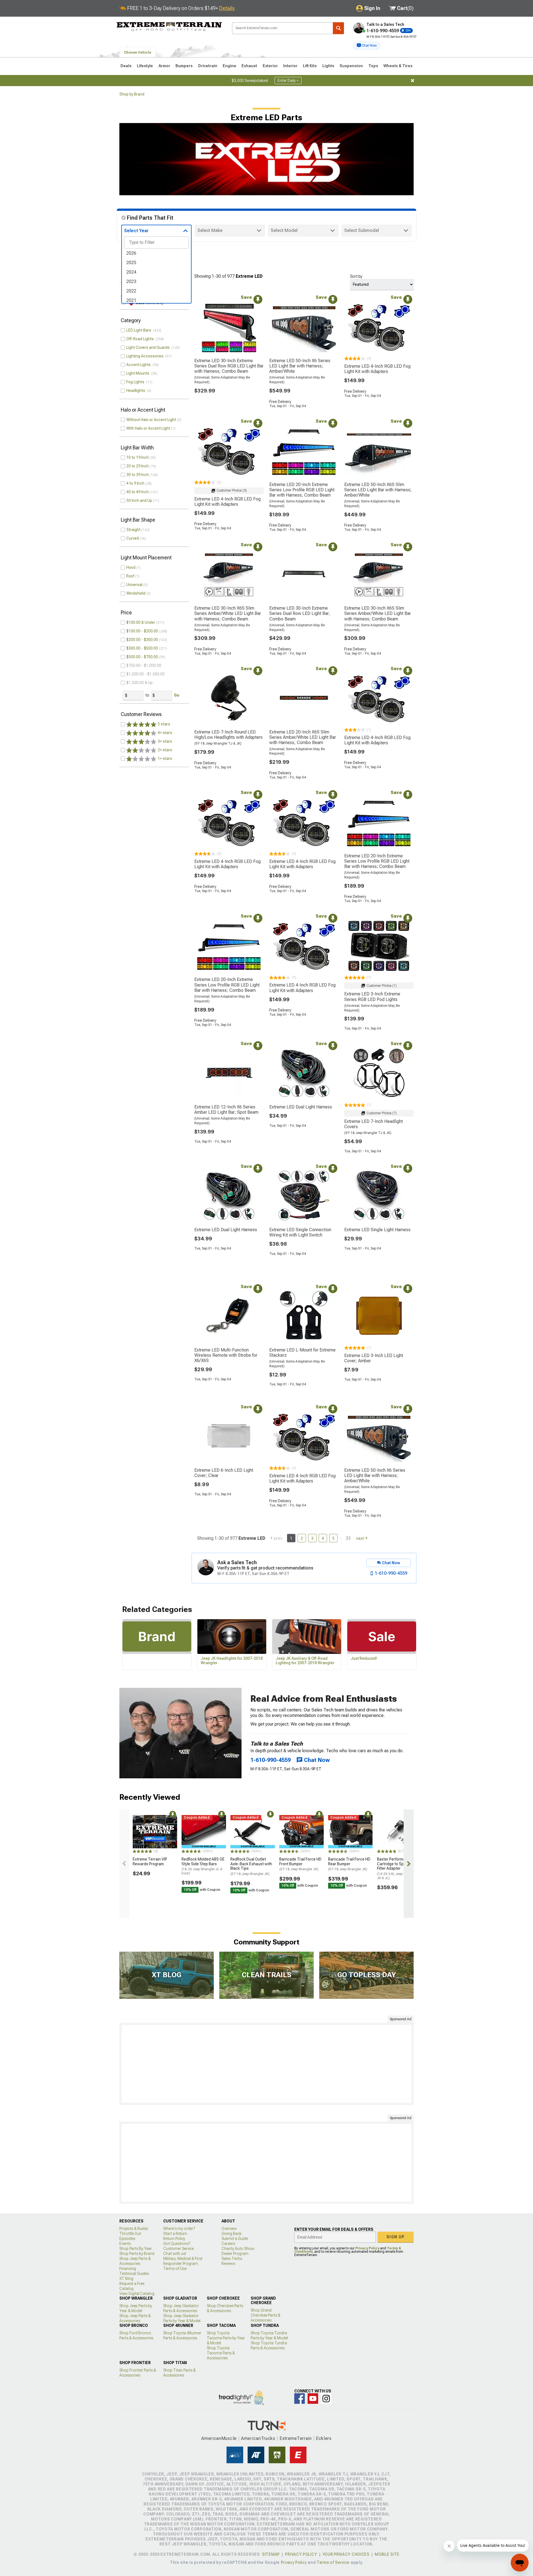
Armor (164, 66)
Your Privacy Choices (346, 2554)
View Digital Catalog (137, 2294)
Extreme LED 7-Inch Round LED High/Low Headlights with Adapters (228, 735)
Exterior (270, 66)
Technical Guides (134, 2274)
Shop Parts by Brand (137, 2254)
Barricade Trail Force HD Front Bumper (300, 1864)
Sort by (356, 276)
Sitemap (271, 2554)
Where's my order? (179, 2229)
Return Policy (174, 2239)
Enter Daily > (288, 81)
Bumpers (184, 66)
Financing (128, 2269)
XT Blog (126, 2279)
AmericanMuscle (219, 2438)
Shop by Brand (132, 94)
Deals (126, 66)
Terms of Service (333, 2562)
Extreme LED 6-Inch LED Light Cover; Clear (224, 1473)
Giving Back (232, 2234)
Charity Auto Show (238, 2249)
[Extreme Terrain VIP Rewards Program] (155, 1832)
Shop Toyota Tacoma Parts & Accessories (221, 2353)
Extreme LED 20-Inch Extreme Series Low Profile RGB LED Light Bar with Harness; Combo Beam (302, 490)
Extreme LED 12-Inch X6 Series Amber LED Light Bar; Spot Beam (226, 1110)
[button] (367, 46)
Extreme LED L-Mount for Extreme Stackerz (302, 1353)
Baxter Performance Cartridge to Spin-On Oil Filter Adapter (398, 1868)
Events (125, 2244)
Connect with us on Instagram (326, 2399)
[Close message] (413, 81)
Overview (229, 2229)
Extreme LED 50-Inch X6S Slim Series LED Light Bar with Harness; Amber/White (378, 490)
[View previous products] (124, 1864)
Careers (228, 2244)
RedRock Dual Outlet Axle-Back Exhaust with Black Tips (251, 1866)
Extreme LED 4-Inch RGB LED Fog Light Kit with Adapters (377, 369)
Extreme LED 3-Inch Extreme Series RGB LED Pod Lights (372, 997)
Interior (290, 66)
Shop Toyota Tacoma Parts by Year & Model (226, 2338)
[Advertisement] (266, 2064)
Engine (229, 66)
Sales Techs (232, 2259)
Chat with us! (175, 2254)
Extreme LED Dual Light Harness (301, 1107)
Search (338, 28)
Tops (373, 66)
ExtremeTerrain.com (169, 27)
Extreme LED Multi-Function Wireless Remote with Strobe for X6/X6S (226, 1355)
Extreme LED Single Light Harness (377, 1230)
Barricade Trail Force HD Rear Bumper (349, 1864)
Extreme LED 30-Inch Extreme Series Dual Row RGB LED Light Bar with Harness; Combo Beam (229, 366)
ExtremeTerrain (296, 2438)
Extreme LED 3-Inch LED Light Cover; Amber (374, 1358)
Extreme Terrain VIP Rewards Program (150, 1862)
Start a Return (175, 2234)
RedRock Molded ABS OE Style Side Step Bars (203, 1866)
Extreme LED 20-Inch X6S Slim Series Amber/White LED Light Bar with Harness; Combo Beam (303, 737)
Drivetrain (208, 66)
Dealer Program (235, 2254)
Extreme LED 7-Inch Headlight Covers (374, 1124)
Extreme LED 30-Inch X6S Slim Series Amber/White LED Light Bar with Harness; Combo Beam (228, 613)
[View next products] (409, 1864)
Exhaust (249, 66)
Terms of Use (175, 2269)
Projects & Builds (134, 2229)
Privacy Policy (367, 2248)
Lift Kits (310, 66)
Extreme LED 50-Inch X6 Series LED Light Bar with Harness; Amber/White (300, 366)
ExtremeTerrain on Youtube (313, 2399)
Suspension (351, 66)
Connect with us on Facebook (300, 2399)
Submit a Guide (235, 2239)
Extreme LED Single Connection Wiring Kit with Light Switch (300, 1232)
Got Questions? (177, 2244)
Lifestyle (145, 66)
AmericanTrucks (258, 2438)
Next (360, 1538)
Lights (328, 66)
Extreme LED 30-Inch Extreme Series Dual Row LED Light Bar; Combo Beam (300, 613)
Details (227, 8)
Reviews (228, 2264)
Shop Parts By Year (136, 2249)
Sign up (396, 2237)
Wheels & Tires (398, 66)
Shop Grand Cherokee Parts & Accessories (266, 2315)
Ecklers (324, 2438)
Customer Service (178, 2249)
